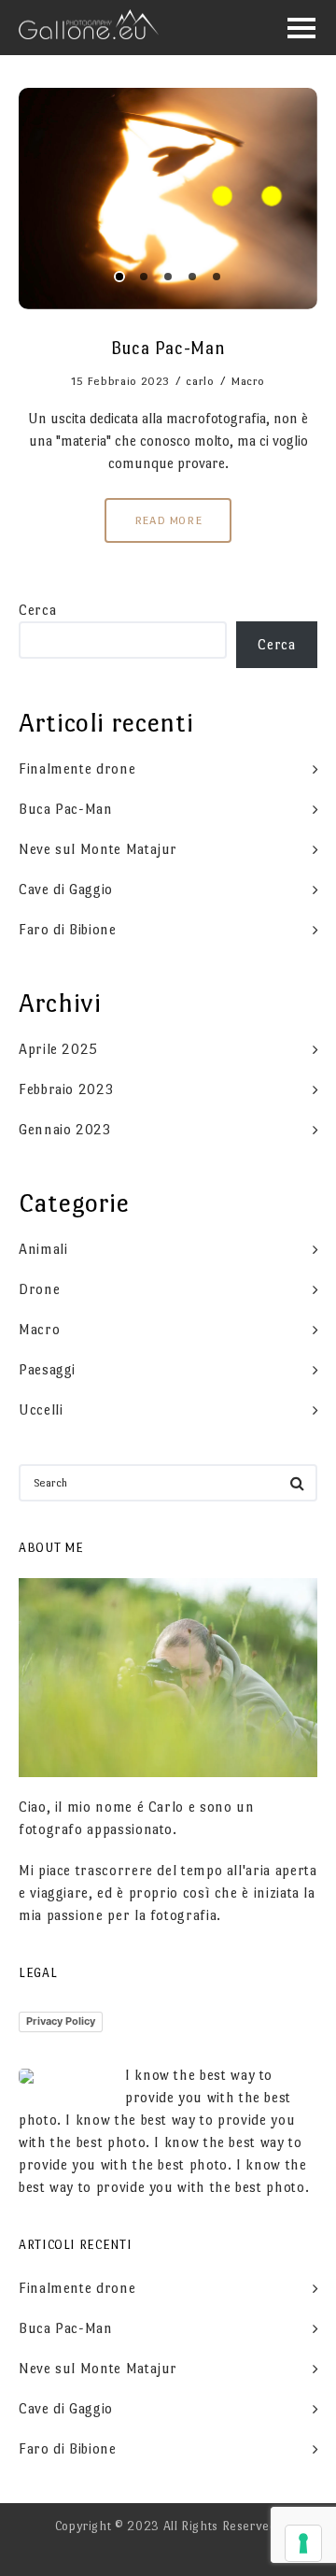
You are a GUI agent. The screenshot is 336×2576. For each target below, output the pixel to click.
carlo (200, 381)
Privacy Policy (61, 2021)
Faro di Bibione (68, 929)
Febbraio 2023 (66, 1089)
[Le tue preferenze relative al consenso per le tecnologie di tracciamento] (303, 2543)
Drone (39, 1289)
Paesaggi (47, 1369)
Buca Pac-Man (66, 809)
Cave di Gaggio (66, 889)
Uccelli (41, 1409)
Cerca (37, 610)
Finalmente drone (77, 769)
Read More (168, 520)
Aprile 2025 (58, 1049)
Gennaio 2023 (65, 1129)
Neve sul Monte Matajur (98, 849)
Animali (43, 1249)
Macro (248, 381)
